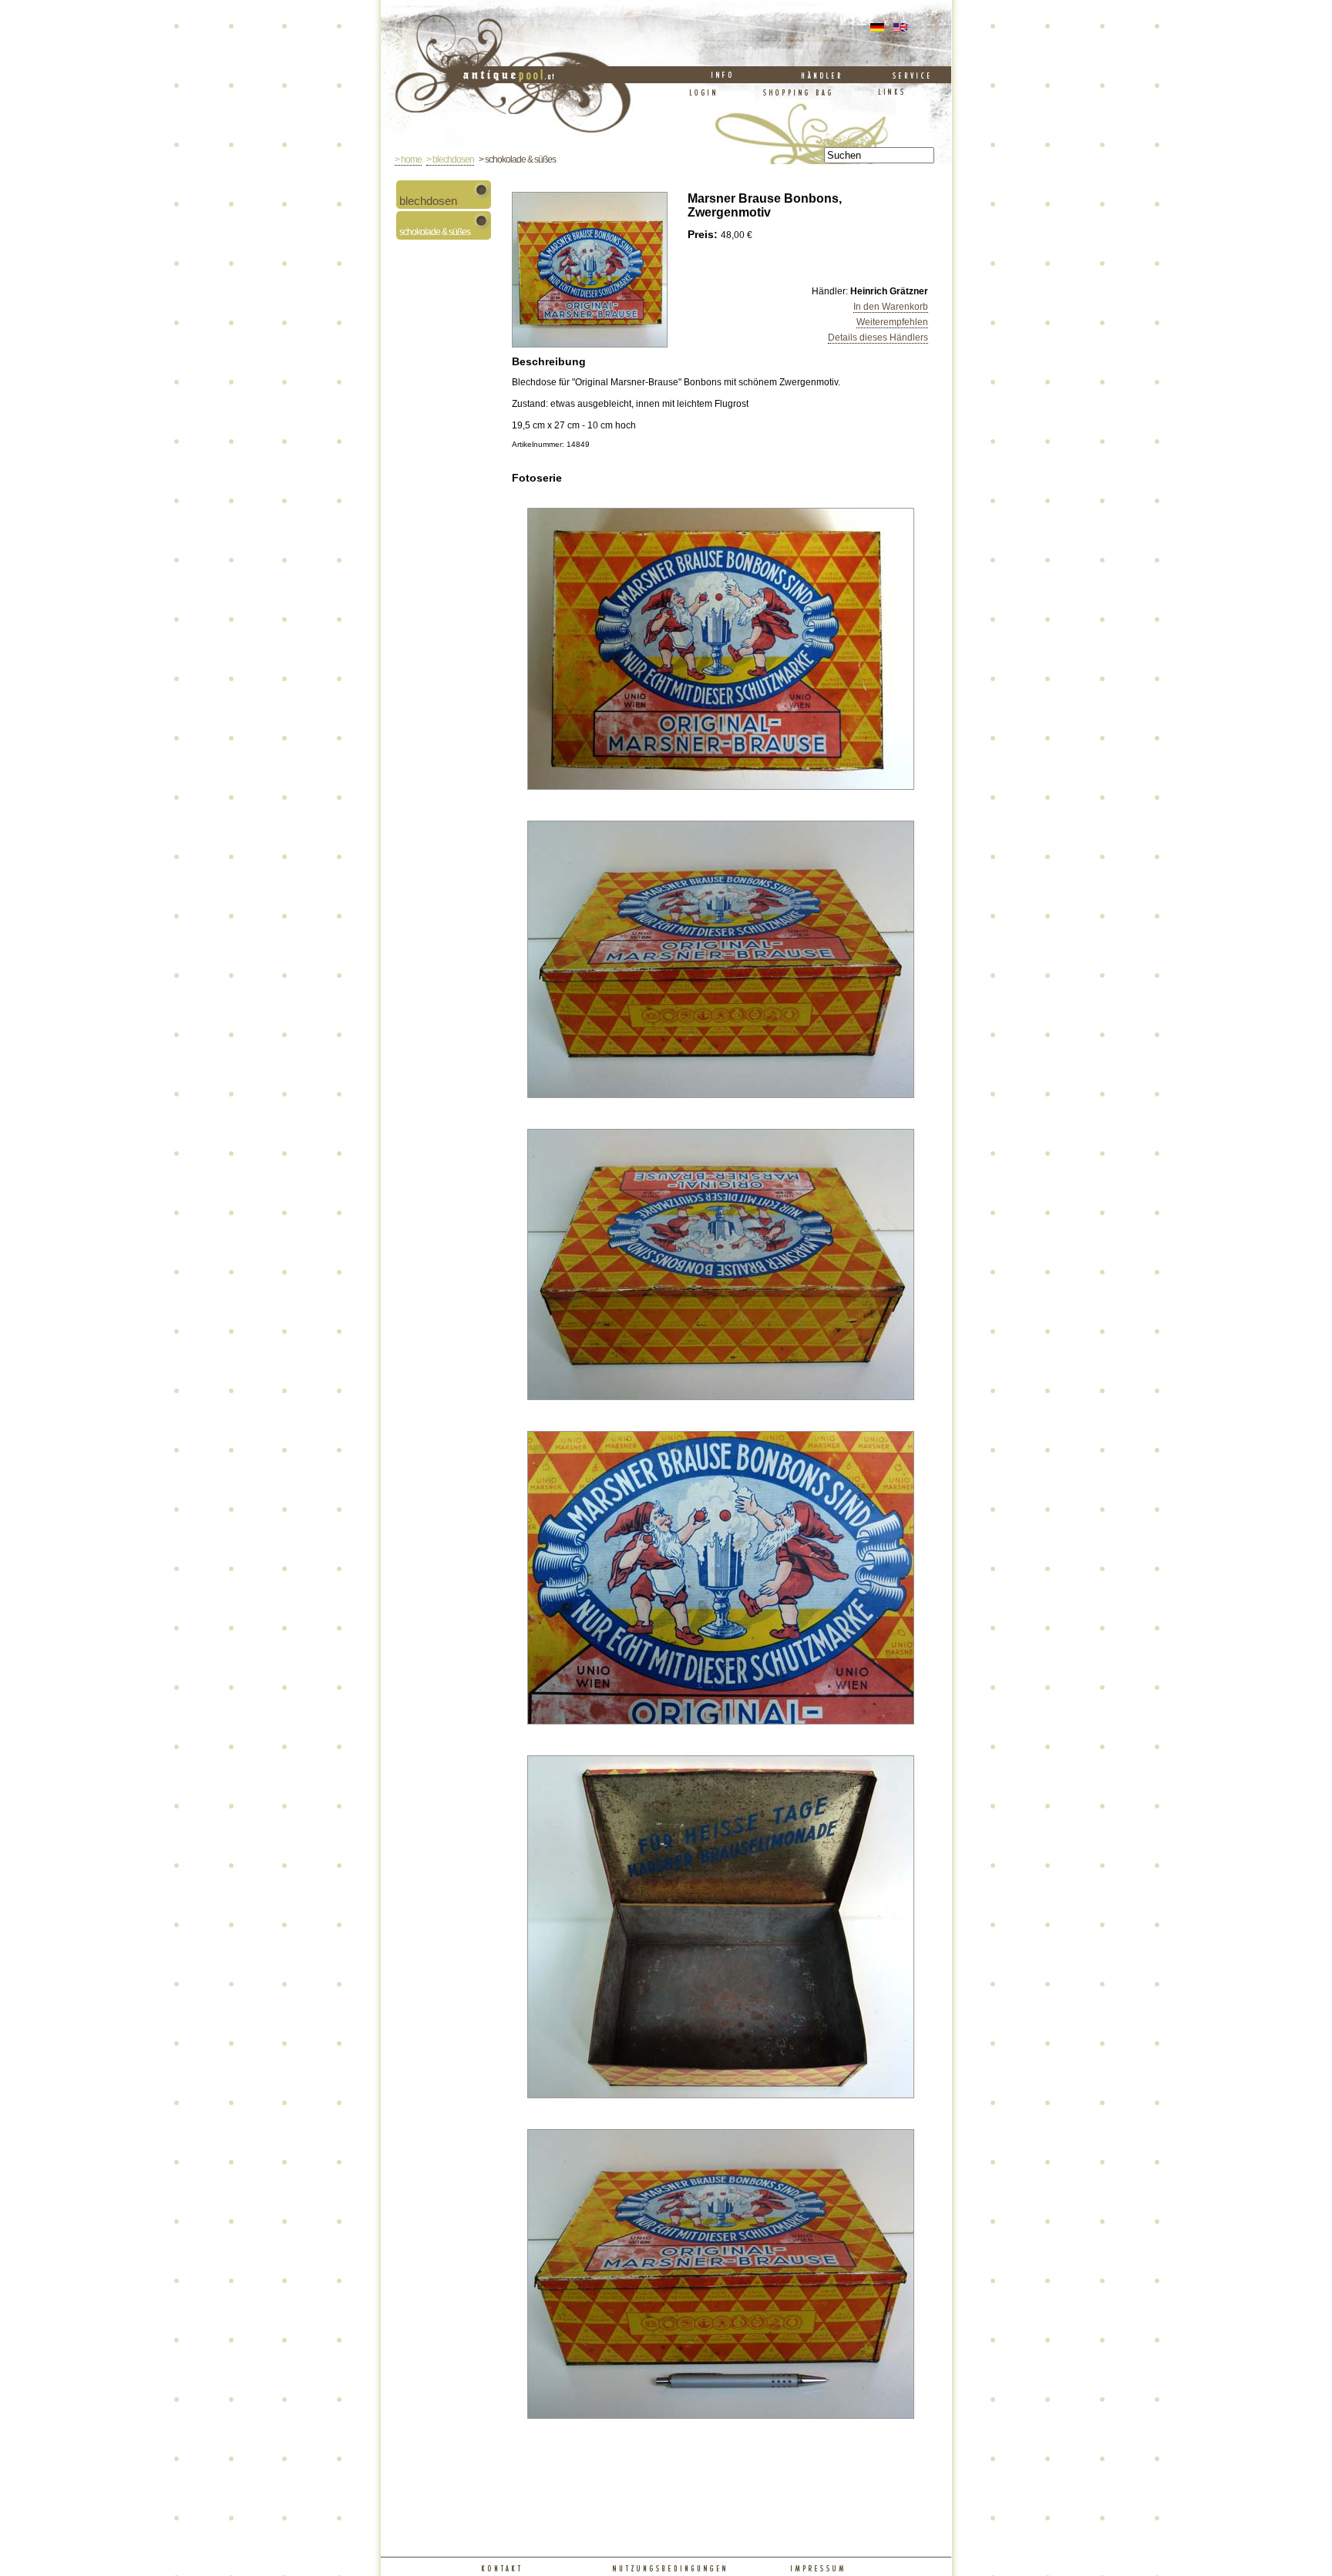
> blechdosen (450, 160)
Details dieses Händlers (878, 338)
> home (408, 160)
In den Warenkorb (891, 307)
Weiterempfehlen (892, 322)
